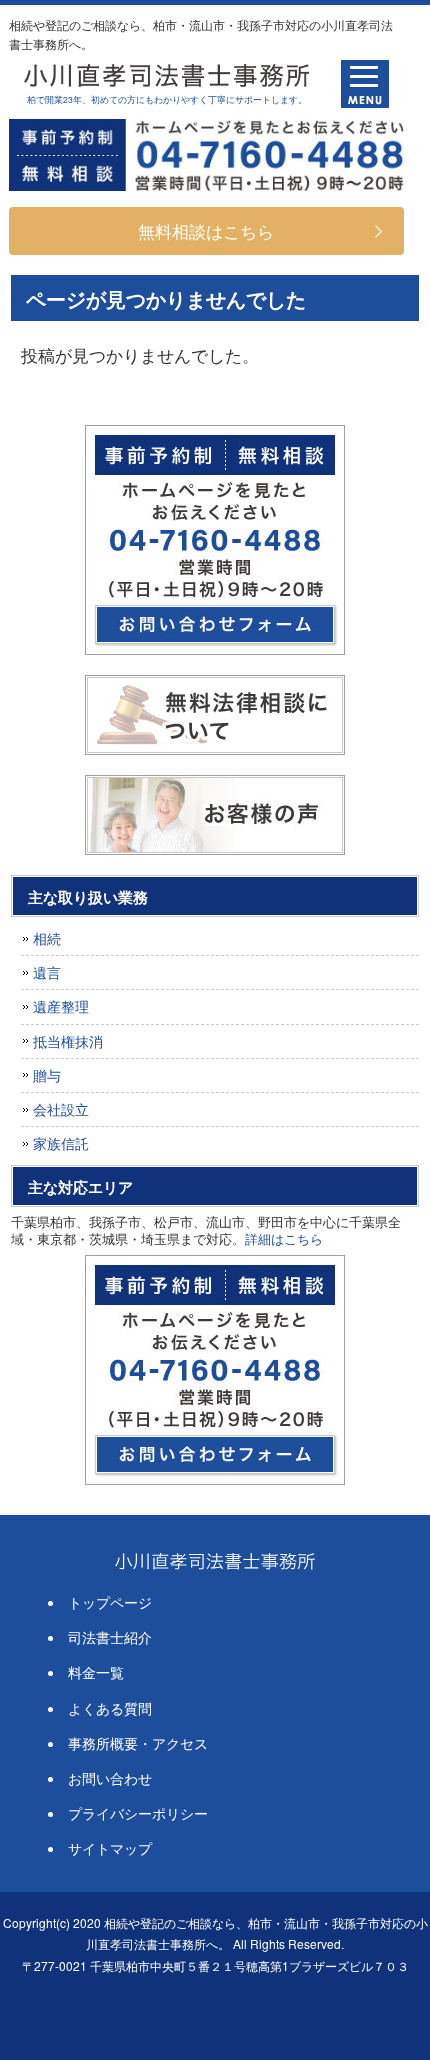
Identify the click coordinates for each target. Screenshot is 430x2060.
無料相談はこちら (206, 230)
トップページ (110, 1602)
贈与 (47, 1075)
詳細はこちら (284, 1238)
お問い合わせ (110, 1778)
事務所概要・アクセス (138, 1743)
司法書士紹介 (110, 1637)
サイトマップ (110, 1848)
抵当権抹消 (68, 1041)
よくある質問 (110, 1708)
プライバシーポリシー (138, 1813)
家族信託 (61, 1143)
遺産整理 (61, 1006)
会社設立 (61, 1109)
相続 (47, 938)
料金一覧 (96, 1672)
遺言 (47, 972)
